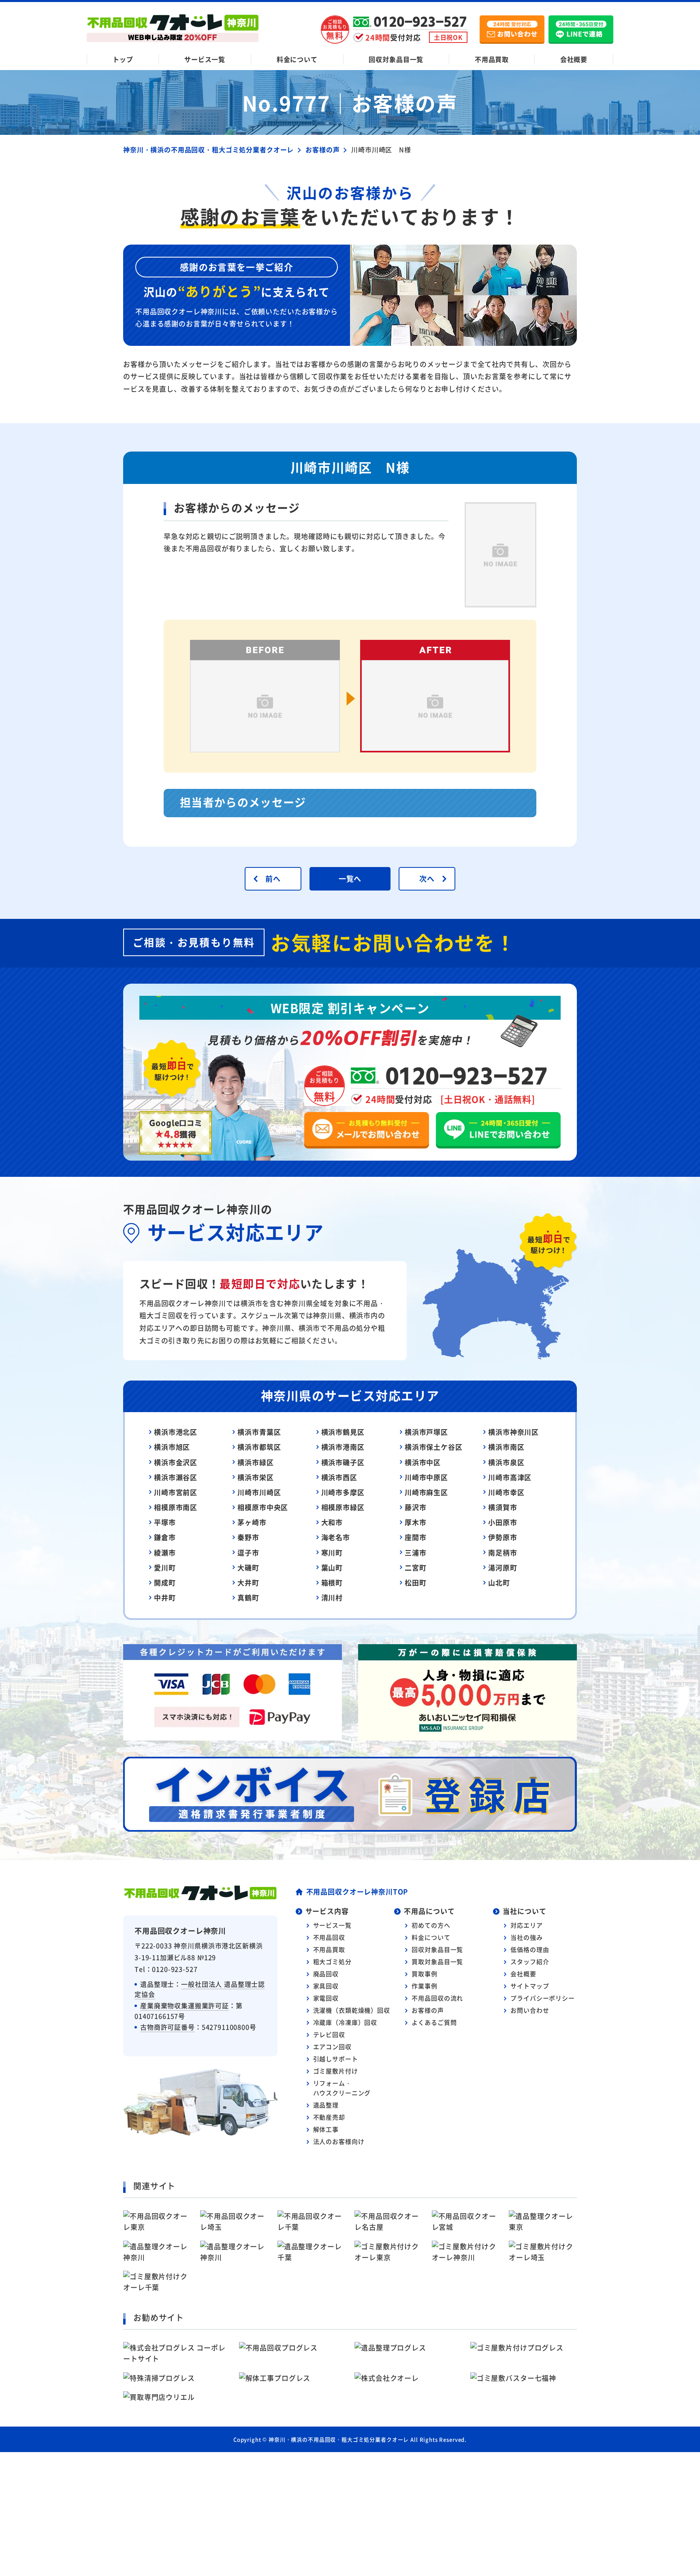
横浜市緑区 (255, 1462)
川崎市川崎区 (259, 1492)
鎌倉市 (165, 1537)
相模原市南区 (176, 1507)
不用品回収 (329, 1937)
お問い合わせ (530, 2010)
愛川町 (165, 1567)
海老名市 (336, 1537)
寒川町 (332, 1552)
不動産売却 (329, 2117)
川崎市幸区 (506, 1492)
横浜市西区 (339, 1477)
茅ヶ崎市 (252, 1522)
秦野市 (248, 1537)
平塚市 (165, 1522)
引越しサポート (336, 2059)
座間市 (416, 1537)
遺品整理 (326, 2105)
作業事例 (424, 1986)
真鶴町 (248, 1597)
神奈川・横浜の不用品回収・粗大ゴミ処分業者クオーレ (339, 2439)
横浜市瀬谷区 (176, 1477)
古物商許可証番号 (168, 2027)
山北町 (499, 1582)
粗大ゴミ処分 (332, 1961)
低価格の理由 (530, 1949)
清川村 (332, 1597)
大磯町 (248, 1567)
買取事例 (424, 1974)
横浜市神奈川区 (513, 1432)
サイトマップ (530, 1986)
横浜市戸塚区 (426, 1432)
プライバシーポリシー (543, 1998)
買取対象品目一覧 (437, 1961)
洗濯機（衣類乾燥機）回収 (352, 2010)
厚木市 (416, 1522)
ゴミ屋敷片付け (336, 2071)
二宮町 (416, 1567)
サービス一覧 (205, 59)
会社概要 (574, 59)
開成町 (165, 1582)
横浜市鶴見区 (343, 1432)
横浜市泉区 (506, 1462)
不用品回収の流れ (437, 1998)
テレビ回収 (329, 2034)
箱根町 (332, 1582)
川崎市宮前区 (176, 1492)
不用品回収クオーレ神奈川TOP (357, 1891)
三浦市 (416, 1552)
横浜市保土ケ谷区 (434, 1447)
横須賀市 (503, 1507)
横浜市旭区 (172, 1447)
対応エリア (526, 1925)
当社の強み (526, 1937)
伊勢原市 (503, 1537)
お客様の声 (428, 2010)
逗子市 (248, 1552)
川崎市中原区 (426, 1477)
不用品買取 (492, 59)
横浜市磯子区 (343, 1462)
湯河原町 (503, 1567)
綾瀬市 (165, 1552)
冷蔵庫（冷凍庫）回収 (345, 2022)
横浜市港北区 (176, 1432)
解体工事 (326, 2129)
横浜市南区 (506, 1447)
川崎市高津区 (510, 1477)
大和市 (332, 1522)
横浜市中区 (423, 1462)
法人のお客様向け (339, 2141)
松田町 (416, 1582)
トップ (123, 59)
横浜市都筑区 (259, 1447)
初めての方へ (431, 1925)
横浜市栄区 (255, 1477)
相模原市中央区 (263, 1507)
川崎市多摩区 (343, 1492)
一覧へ (350, 878)
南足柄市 (503, 1552)
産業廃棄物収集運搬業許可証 (185, 2005)
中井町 (165, 1597)
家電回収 (326, 1998)
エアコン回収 (332, 2047)
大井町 (248, 1582)
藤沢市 (416, 1507)
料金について (297, 59)
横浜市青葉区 (259, 1432)
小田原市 (503, 1522)
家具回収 (326, 1986)
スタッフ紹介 (530, 1961)
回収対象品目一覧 (396, 59)
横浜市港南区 (343, 1447)
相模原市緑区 (343, 1507)
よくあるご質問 (434, 2022)
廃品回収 (326, 1974)
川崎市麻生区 (426, 1492)
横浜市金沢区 (176, 1462)
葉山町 (332, 1567)
